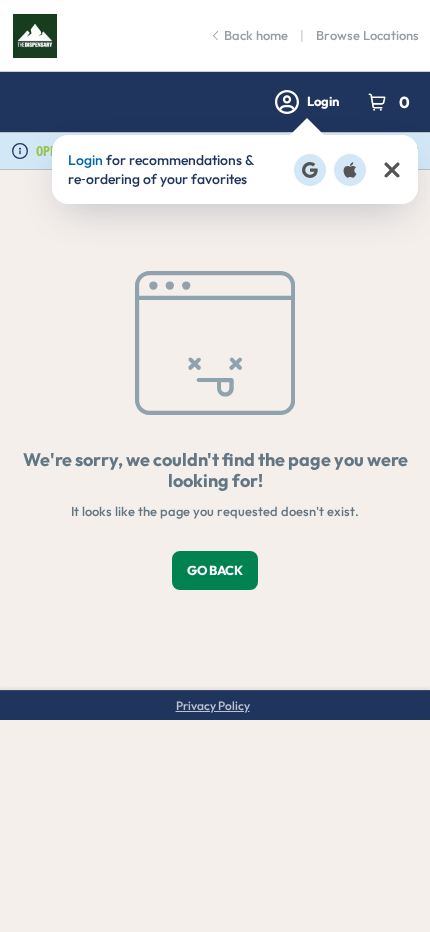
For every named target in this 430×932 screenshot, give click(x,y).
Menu (52, 102)
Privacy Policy (213, 705)
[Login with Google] (310, 170)
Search (142, 102)
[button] (235, 169)
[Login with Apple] (350, 170)
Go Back (215, 570)
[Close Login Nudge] (392, 170)
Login (323, 101)
